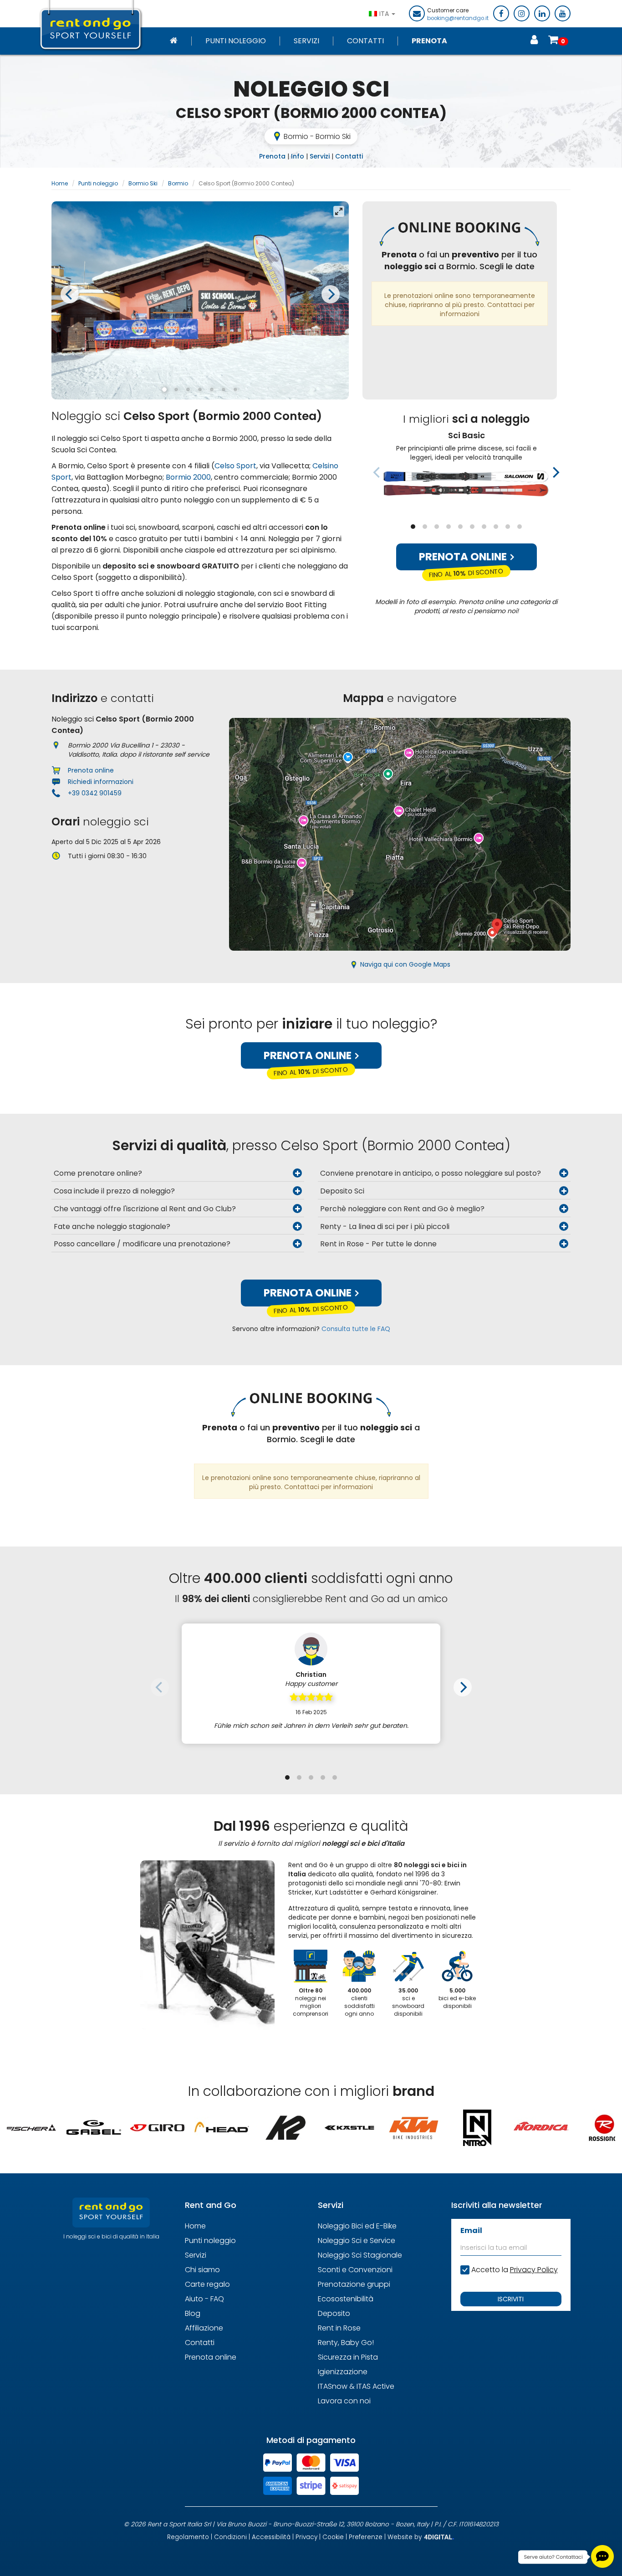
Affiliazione (204, 2328)
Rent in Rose (339, 2328)
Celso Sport (235, 466)
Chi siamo (202, 2270)
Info (298, 156)
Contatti (365, 41)
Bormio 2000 (188, 477)
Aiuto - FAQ (204, 2299)
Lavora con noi (344, 2401)
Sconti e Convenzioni (355, 2270)
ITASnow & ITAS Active (356, 2386)
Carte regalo (207, 2284)
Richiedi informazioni (101, 782)
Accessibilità (271, 2537)
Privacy (306, 2537)
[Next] (331, 294)
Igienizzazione (343, 2372)
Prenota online (464, 557)
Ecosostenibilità (346, 2299)
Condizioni (230, 2537)
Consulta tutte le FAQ (356, 1329)
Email (471, 2230)
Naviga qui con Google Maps (405, 964)
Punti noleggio (236, 41)
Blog (193, 2313)
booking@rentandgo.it (458, 18)
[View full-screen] (339, 211)
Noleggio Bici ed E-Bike (357, 2226)
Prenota (429, 41)
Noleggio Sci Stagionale (360, 2255)
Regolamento (188, 2537)
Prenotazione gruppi (354, 2284)
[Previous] (70, 294)
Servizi (306, 41)
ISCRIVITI (511, 2299)
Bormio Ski (143, 183)
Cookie (333, 2537)
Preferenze (366, 2537)
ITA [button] (385, 14)
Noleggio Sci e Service (357, 2241)
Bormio (178, 183)
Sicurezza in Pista (348, 2357)
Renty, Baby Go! (346, 2343)
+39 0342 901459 (95, 793)
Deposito (334, 2313)
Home (60, 183)
